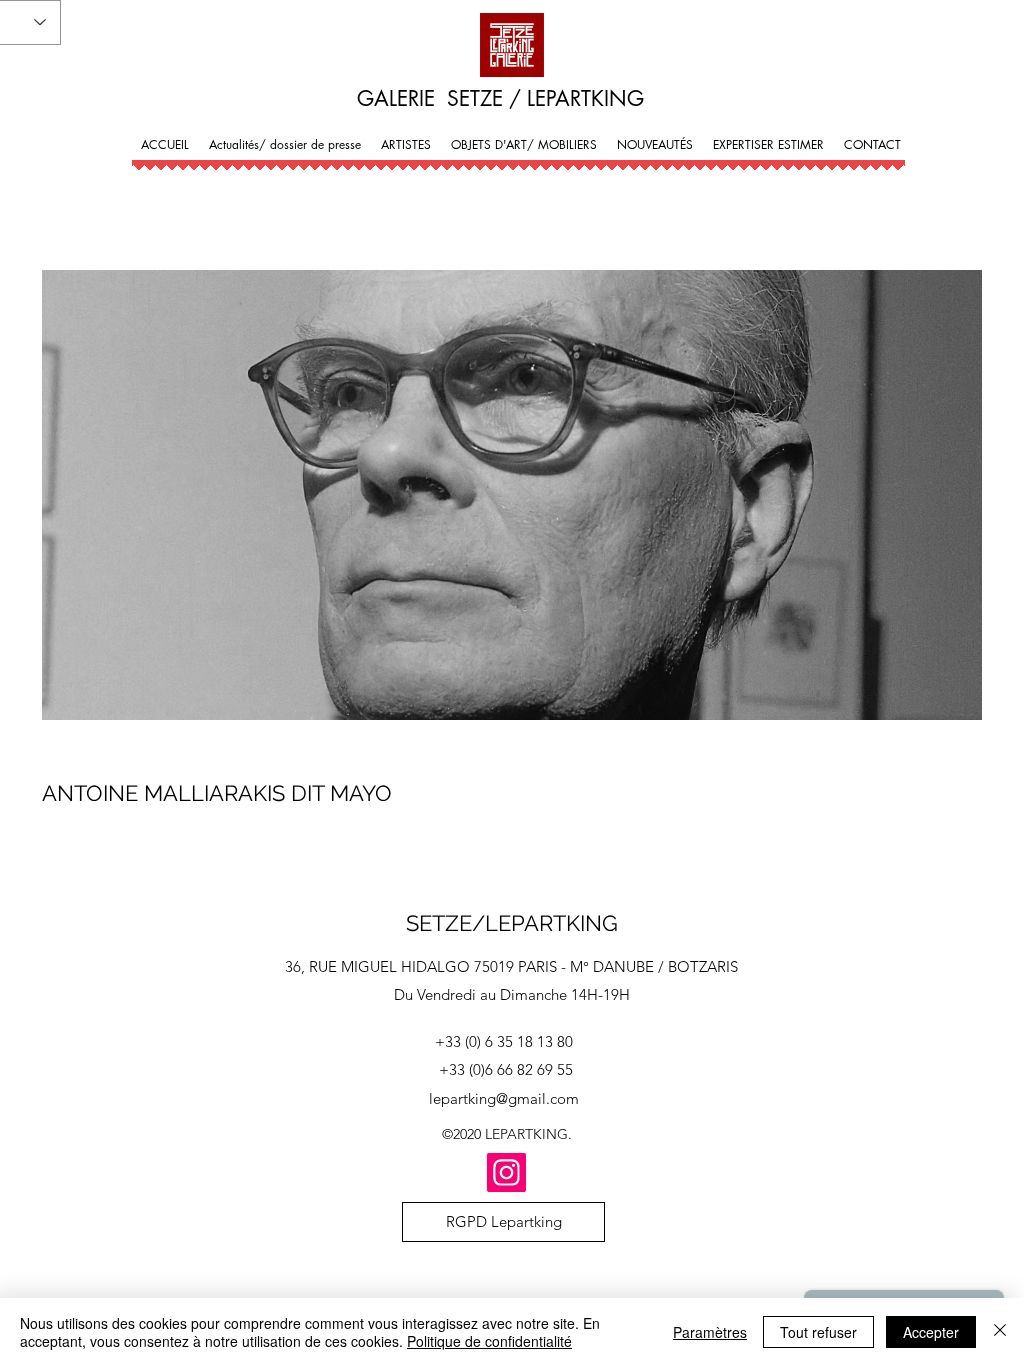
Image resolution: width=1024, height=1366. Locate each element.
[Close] (1000, 1332)
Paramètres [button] (710, 1332)
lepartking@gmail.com (504, 1098)
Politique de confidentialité (489, 1341)
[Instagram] (506, 1172)
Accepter (931, 1332)
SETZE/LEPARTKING (512, 923)
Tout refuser (818, 1332)
